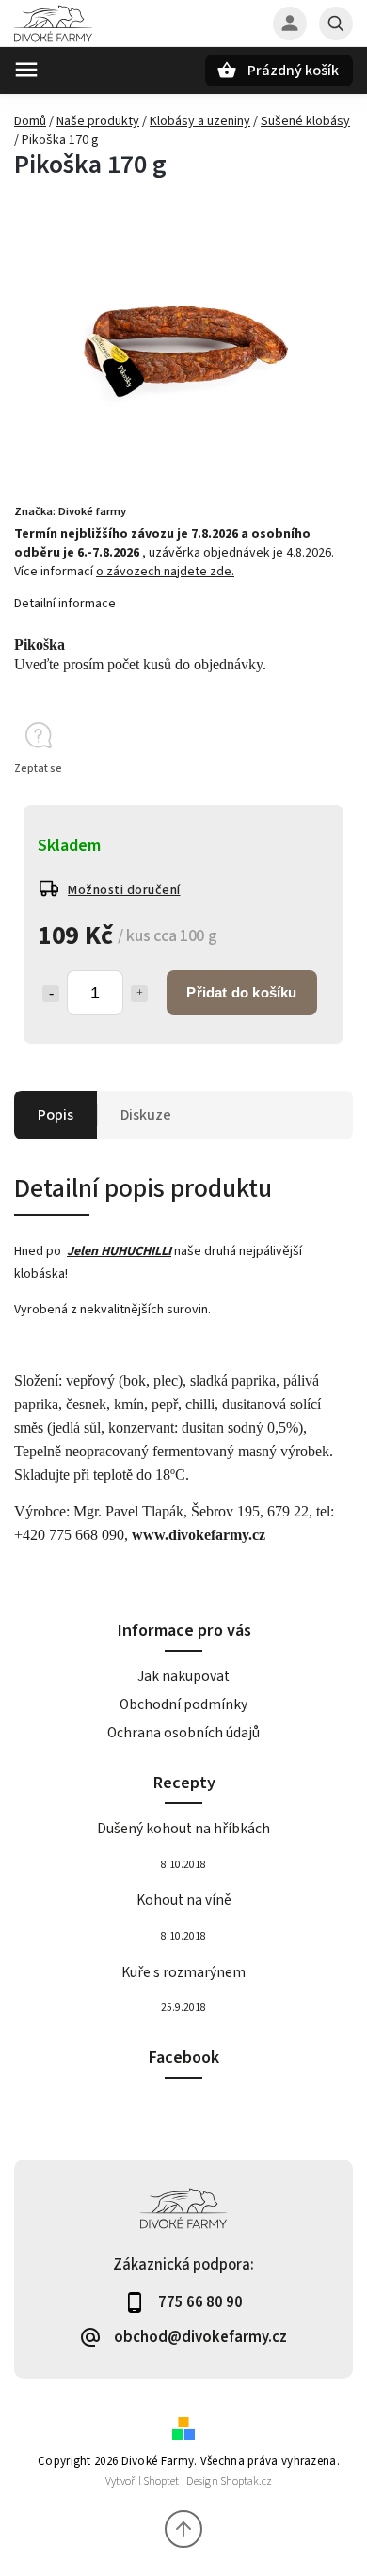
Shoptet (161, 2482)
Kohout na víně (184, 1900)
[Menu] (26, 70)
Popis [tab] (56, 1115)
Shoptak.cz (246, 2482)
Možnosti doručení (124, 890)
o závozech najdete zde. (165, 572)
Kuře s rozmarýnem (183, 1972)
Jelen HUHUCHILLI (119, 1251)
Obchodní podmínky (183, 1704)
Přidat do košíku (241, 992)
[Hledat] (336, 24)
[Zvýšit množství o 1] (139, 994)
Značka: (70, 511)
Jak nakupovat (183, 1676)
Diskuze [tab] (146, 1115)
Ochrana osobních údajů (183, 1733)
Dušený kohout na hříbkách (183, 1829)
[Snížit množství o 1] (51, 994)
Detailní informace (65, 604)
